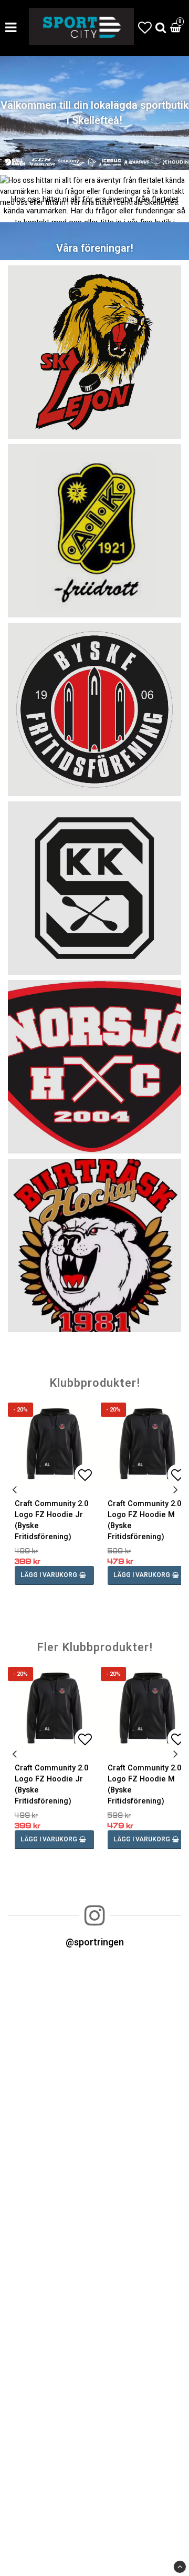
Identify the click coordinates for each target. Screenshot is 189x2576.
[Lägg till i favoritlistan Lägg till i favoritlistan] (54, 1444)
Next (175, 1490)
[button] (145, 28)
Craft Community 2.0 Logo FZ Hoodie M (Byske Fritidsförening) (144, 1520)
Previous (14, 1490)
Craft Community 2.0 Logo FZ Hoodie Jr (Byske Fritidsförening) (51, 1520)
